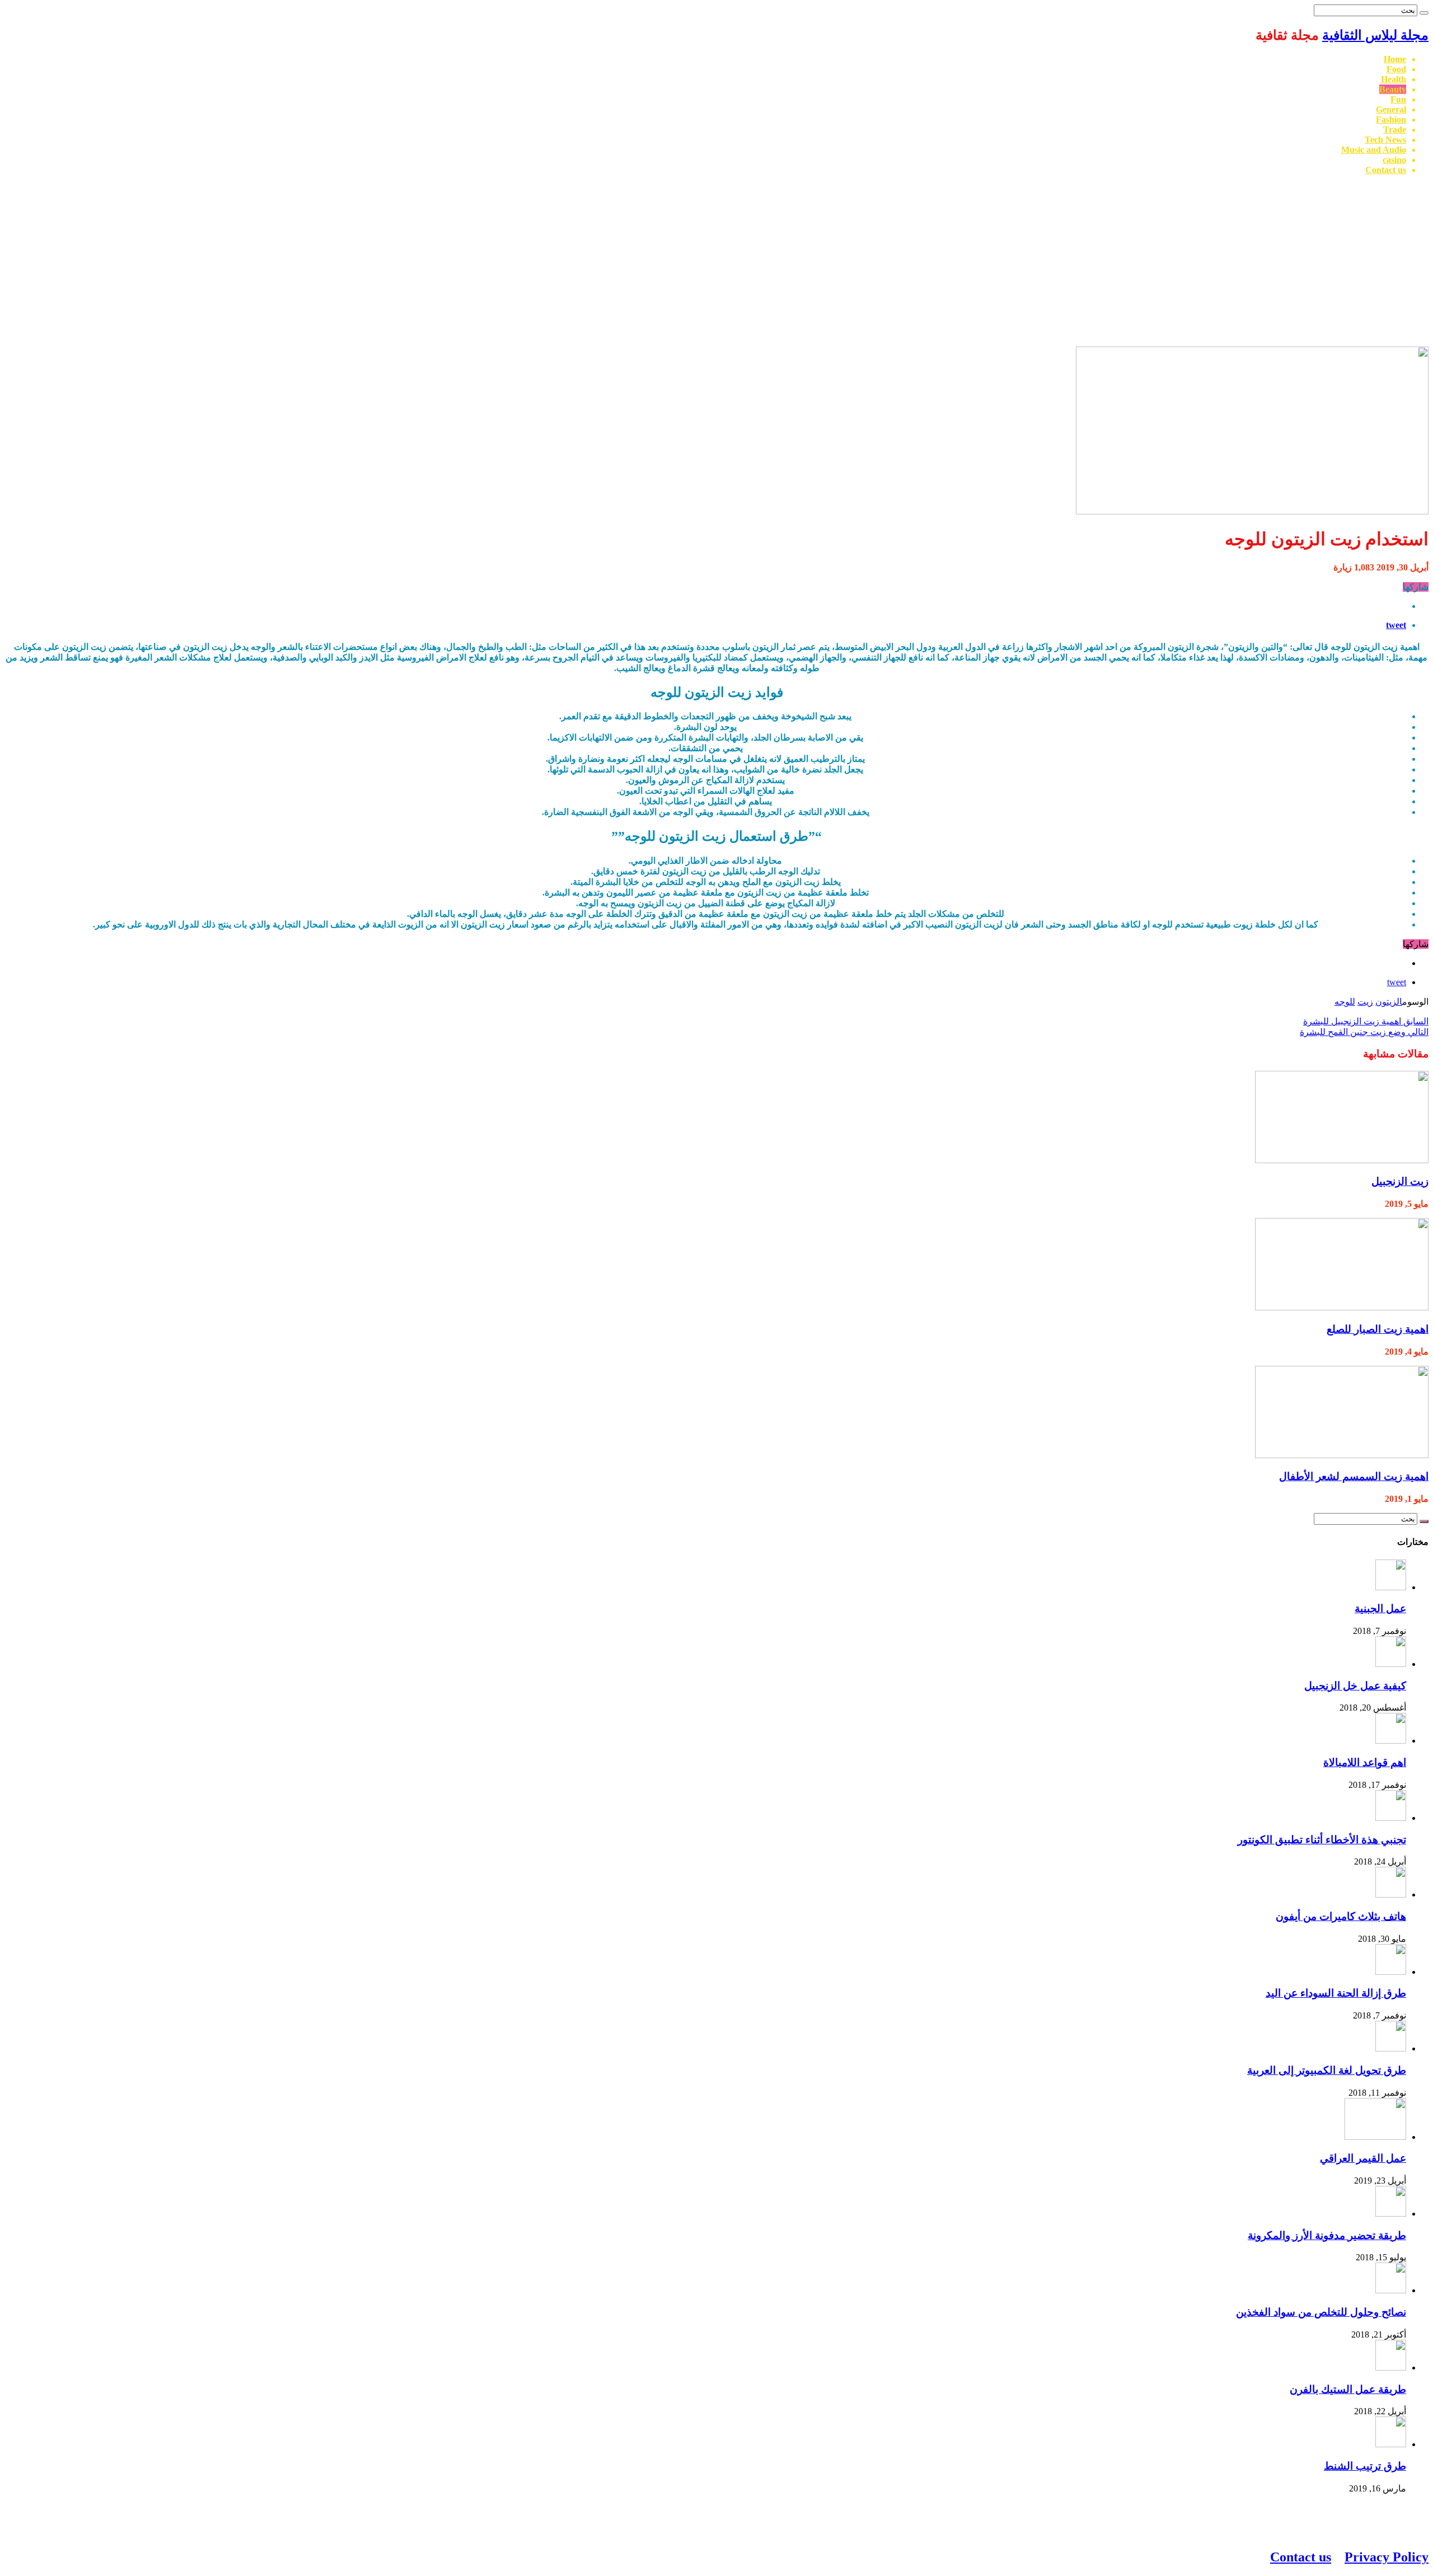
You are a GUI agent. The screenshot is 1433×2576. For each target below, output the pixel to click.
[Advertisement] (716, 263)
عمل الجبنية (1380, 1608)
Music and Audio (1374, 150)
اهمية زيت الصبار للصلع (1378, 1329)
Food (1396, 69)
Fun (1398, 99)
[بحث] (1424, 13)
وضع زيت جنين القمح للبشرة (1364, 1032)
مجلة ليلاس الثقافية (1375, 35)
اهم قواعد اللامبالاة (1365, 1762)
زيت (1365, 1002)
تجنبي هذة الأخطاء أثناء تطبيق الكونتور (1322, 1840)
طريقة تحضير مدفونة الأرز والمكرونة (1327, 2235)
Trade (1395, 130)
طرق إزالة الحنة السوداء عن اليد (1336, 1993)
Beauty (1393, 89)
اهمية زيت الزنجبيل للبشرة (1366, 1021)
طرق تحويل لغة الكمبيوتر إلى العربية (1327, 2070)
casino (1394, 160)
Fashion (1391, 120)
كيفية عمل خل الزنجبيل (1355, 1686)
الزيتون (1389, 1002)
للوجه (1345, 1002)
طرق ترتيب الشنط (1365, 2466)
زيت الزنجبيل (1400, 1181)
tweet (1396, 625)
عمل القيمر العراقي (1363, 2158)
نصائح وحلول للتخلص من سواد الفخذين (1321, 2312)
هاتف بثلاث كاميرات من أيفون (1341, 1916)
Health (1394, 79)
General (1391, 109)
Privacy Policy (1387, 2557)
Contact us (1386, 170)
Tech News (1385, 140)
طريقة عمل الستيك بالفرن (1348, 2389)
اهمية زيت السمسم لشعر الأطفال (1354, 1476)
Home (1395, 59)
